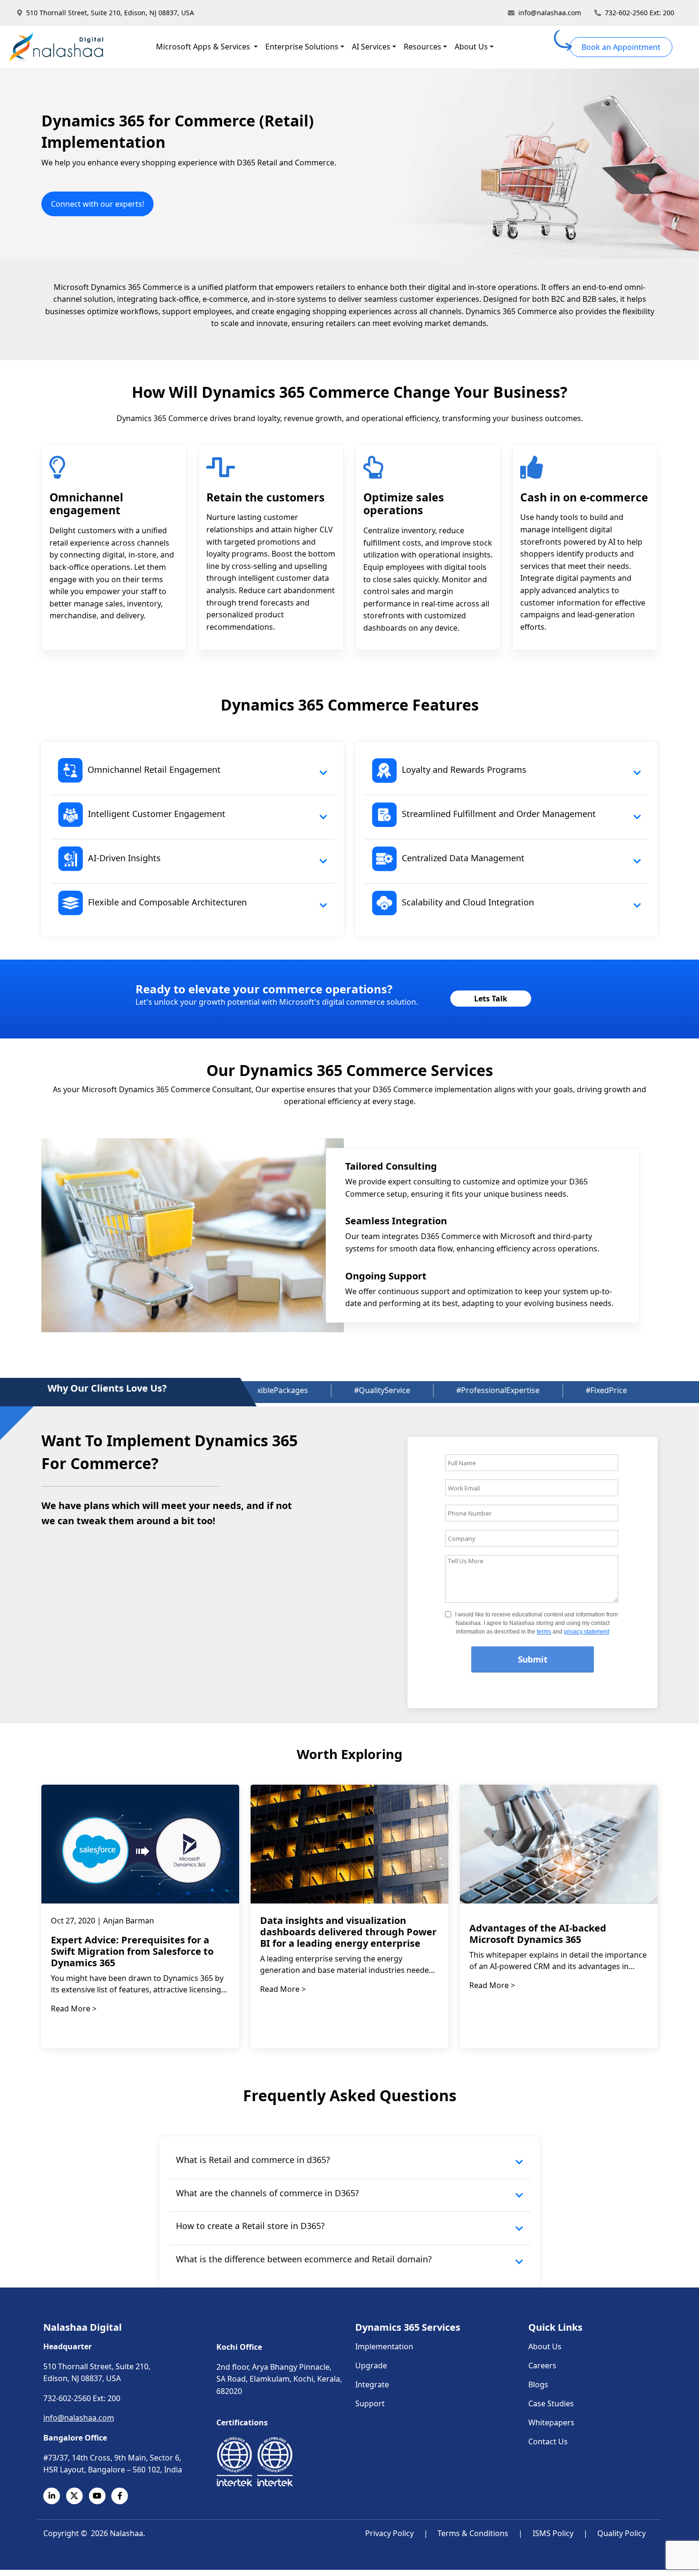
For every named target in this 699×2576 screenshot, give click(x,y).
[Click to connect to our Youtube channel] (100, 2496)
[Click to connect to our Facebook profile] (123, 2496)
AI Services (371, 47)
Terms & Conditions (473, 2533)
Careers (542, 2365)
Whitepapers (551, 2422)
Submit (533, 1659)
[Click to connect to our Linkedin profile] (55, 2496)
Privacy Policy (389, 2533)
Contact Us (548, 2441)
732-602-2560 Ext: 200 (640, 13)
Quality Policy (621, 2533)
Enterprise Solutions (302, 47)
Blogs (538, 2384)
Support (370, 2403)
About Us (471, 47)
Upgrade (371, 2365)
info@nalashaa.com (550, 13)
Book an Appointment (621, 47)
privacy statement (587, 1632)
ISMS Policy (553, 2533)
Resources (422, 47)
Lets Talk (491, 999)
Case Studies (551, 2403)
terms (544, 1632)
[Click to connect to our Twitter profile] (78, 2496)
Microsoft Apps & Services (204, 47)
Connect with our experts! (97, 204)
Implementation (384, 2346)
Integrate (372, 2384)
